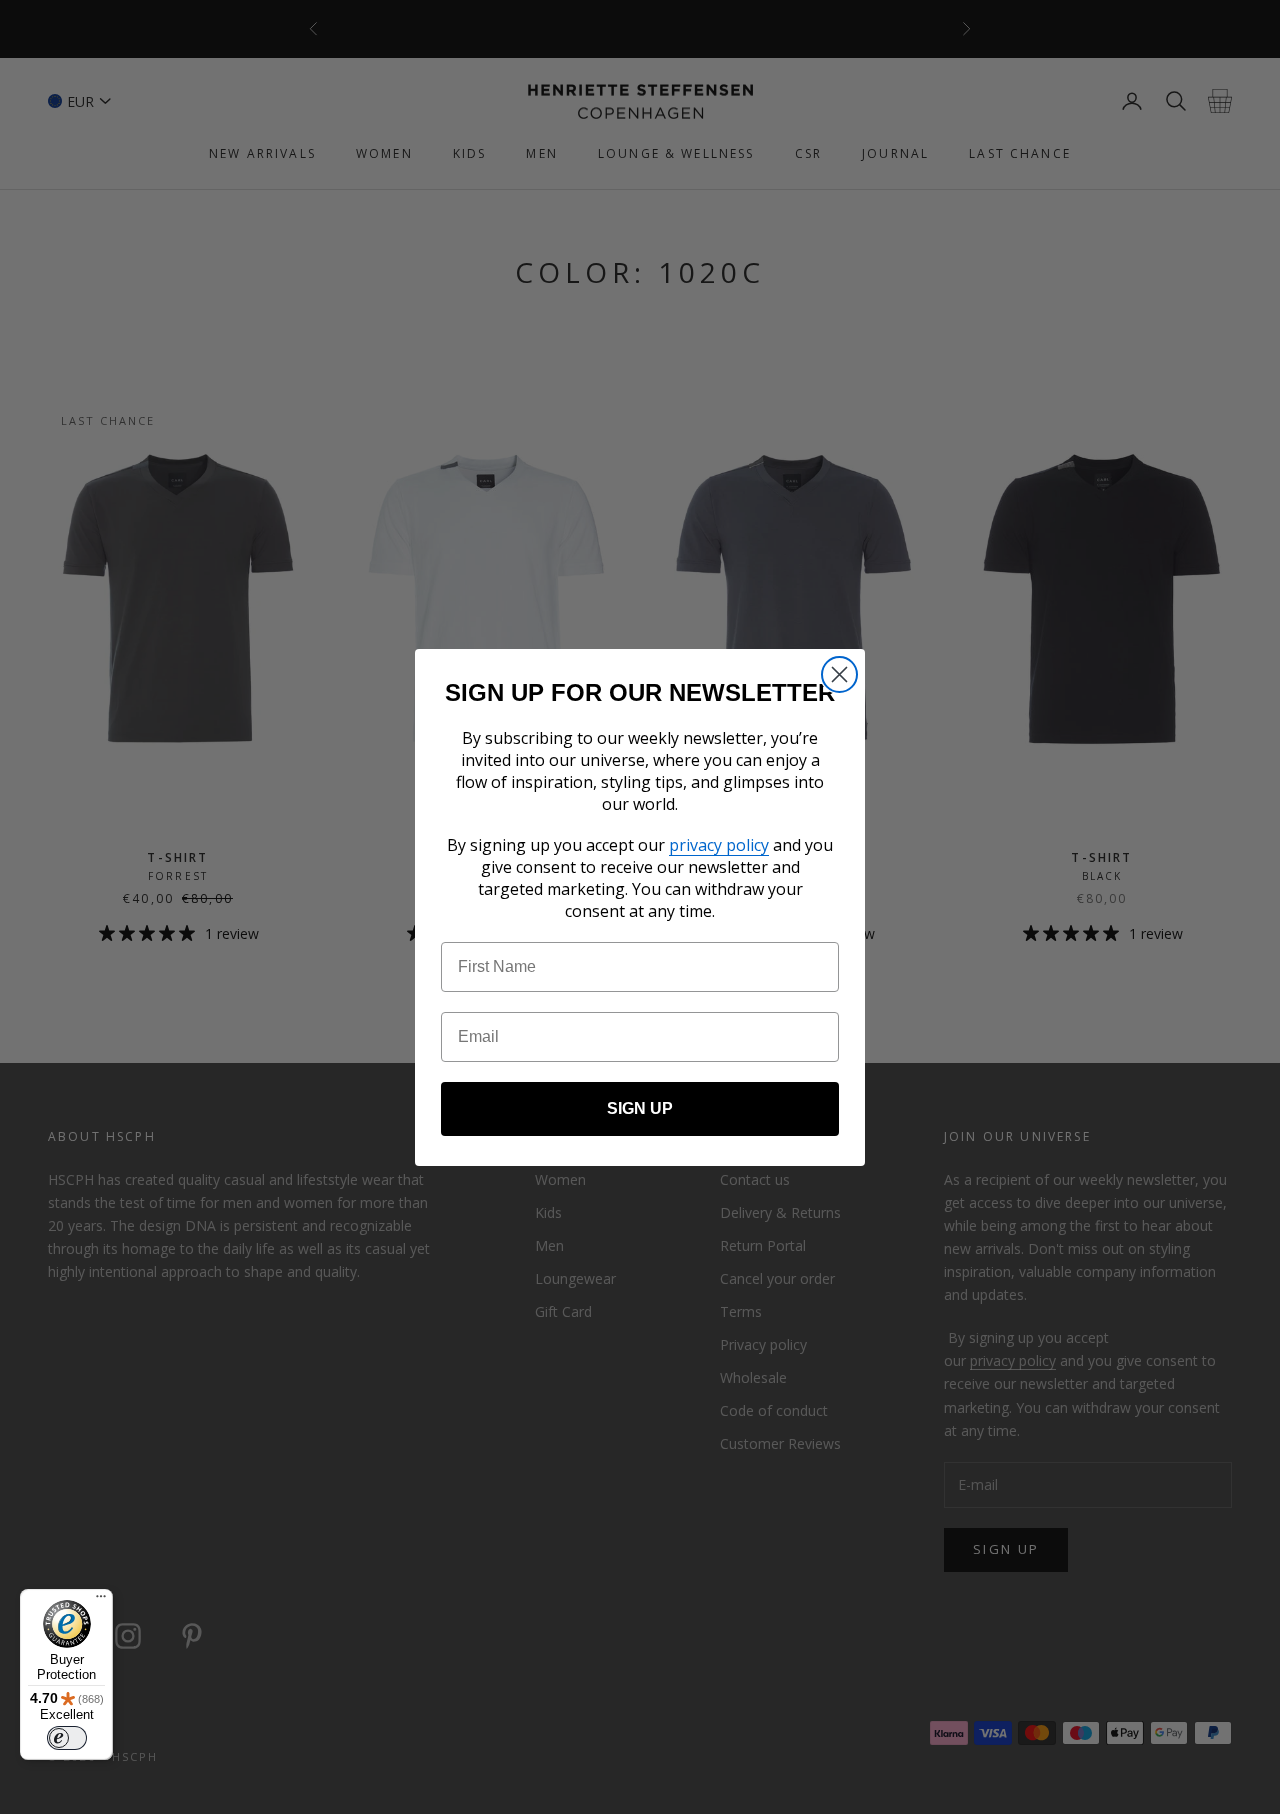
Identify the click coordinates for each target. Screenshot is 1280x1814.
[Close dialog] (839, 674)
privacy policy (719, 845)
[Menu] (101, 1601)
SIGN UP (640, 1108)
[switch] (67, 1738)
